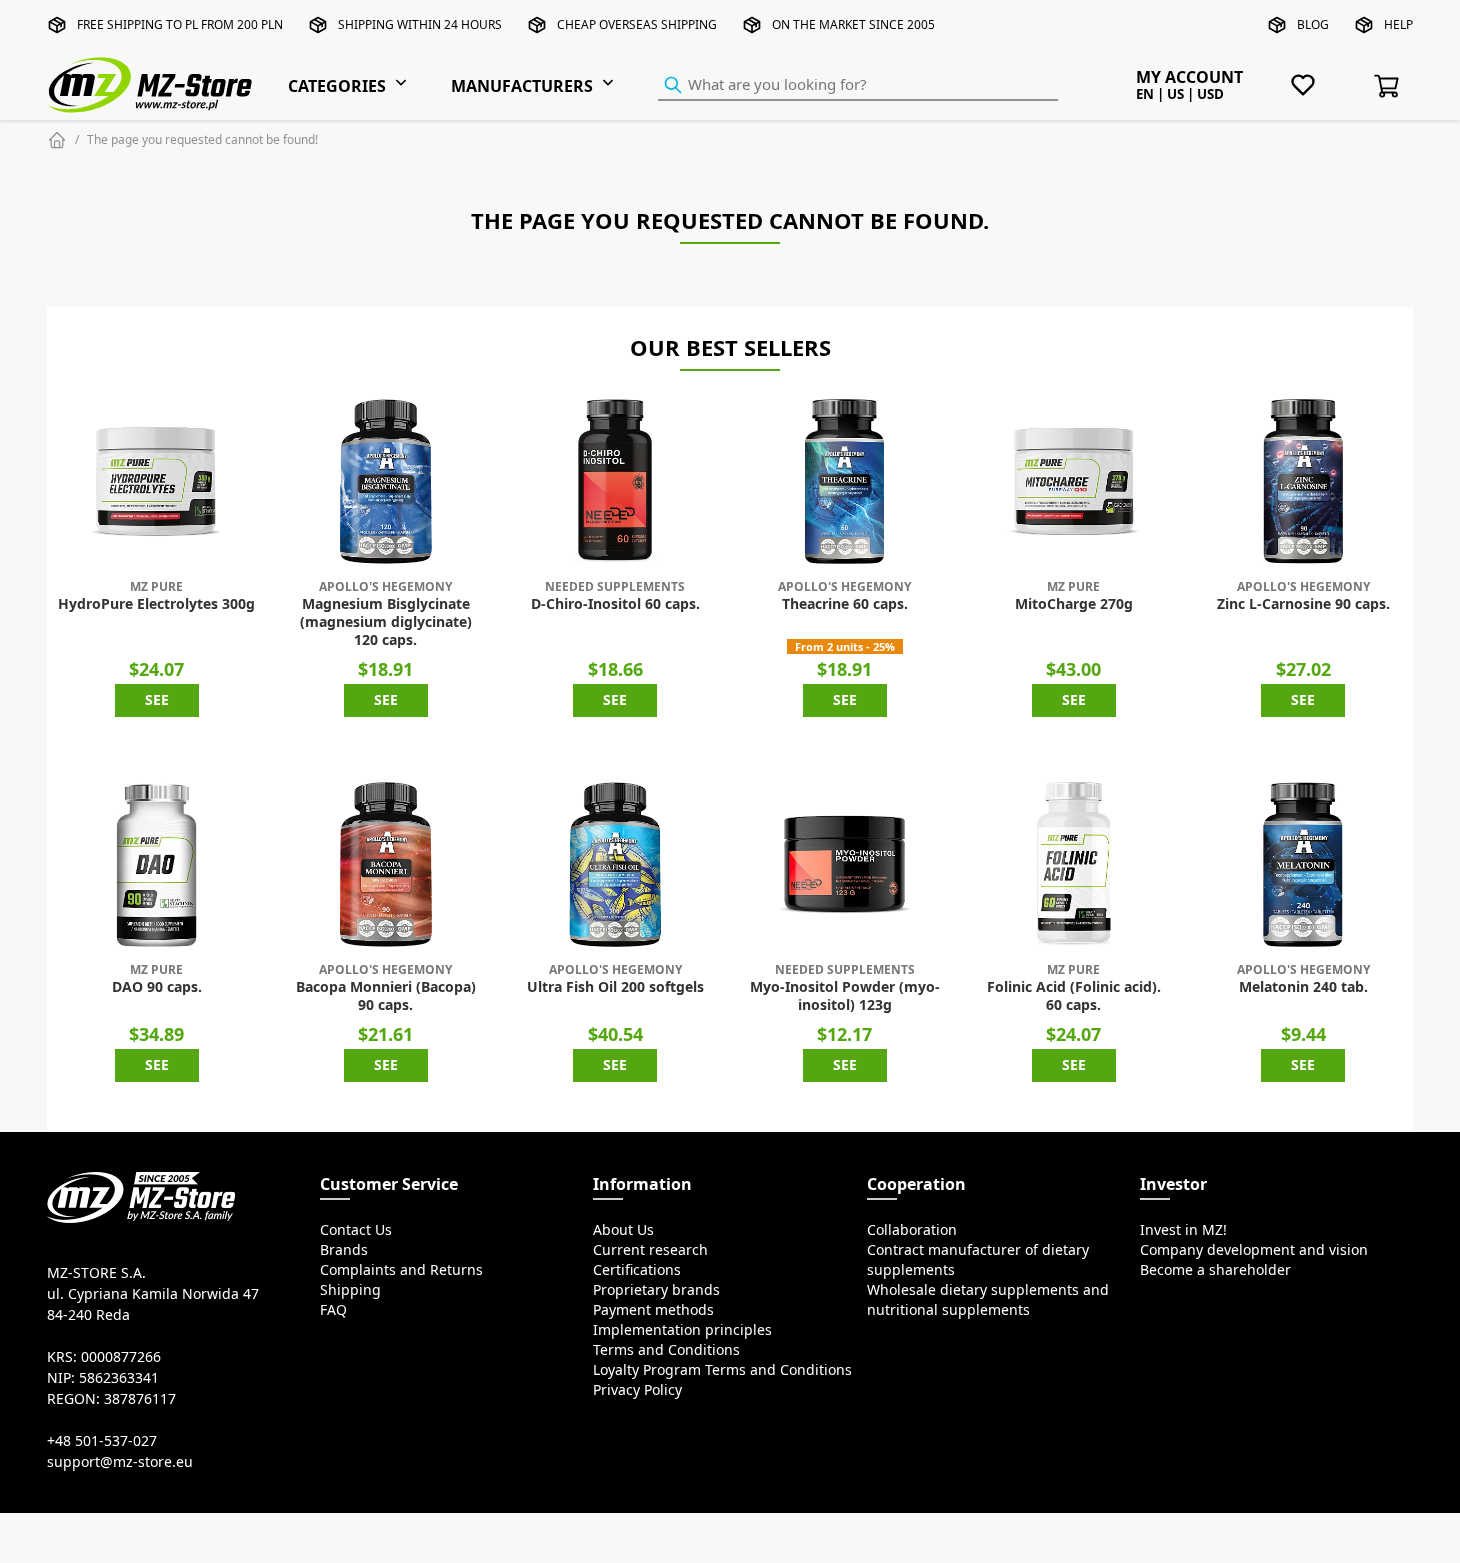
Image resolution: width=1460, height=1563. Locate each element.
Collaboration (912, 1230)
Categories (337, 86)
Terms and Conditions (666, 1350)
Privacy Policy (637, 1390)
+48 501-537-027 (102, 1441)
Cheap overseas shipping (637, 24)
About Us (623, 1230)
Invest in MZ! (1183, 1230)
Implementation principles (682, 1330)
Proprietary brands (656, 1290)
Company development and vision (1254, 1250)
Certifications (637, 1270)
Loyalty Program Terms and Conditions (722, 1370)
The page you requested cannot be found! (202, 139)
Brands (344, 1250)
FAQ (333, 1310)
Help (1398, 24)
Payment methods (653, 1310)
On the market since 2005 (853, 24)
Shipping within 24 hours (420, 24)
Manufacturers (522, 86)
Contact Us (356, 1230)
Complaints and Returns (401, 1270)
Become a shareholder (1215, 1270)
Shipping (350, 1290)
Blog (1313, 24)
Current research (650, 1250)
